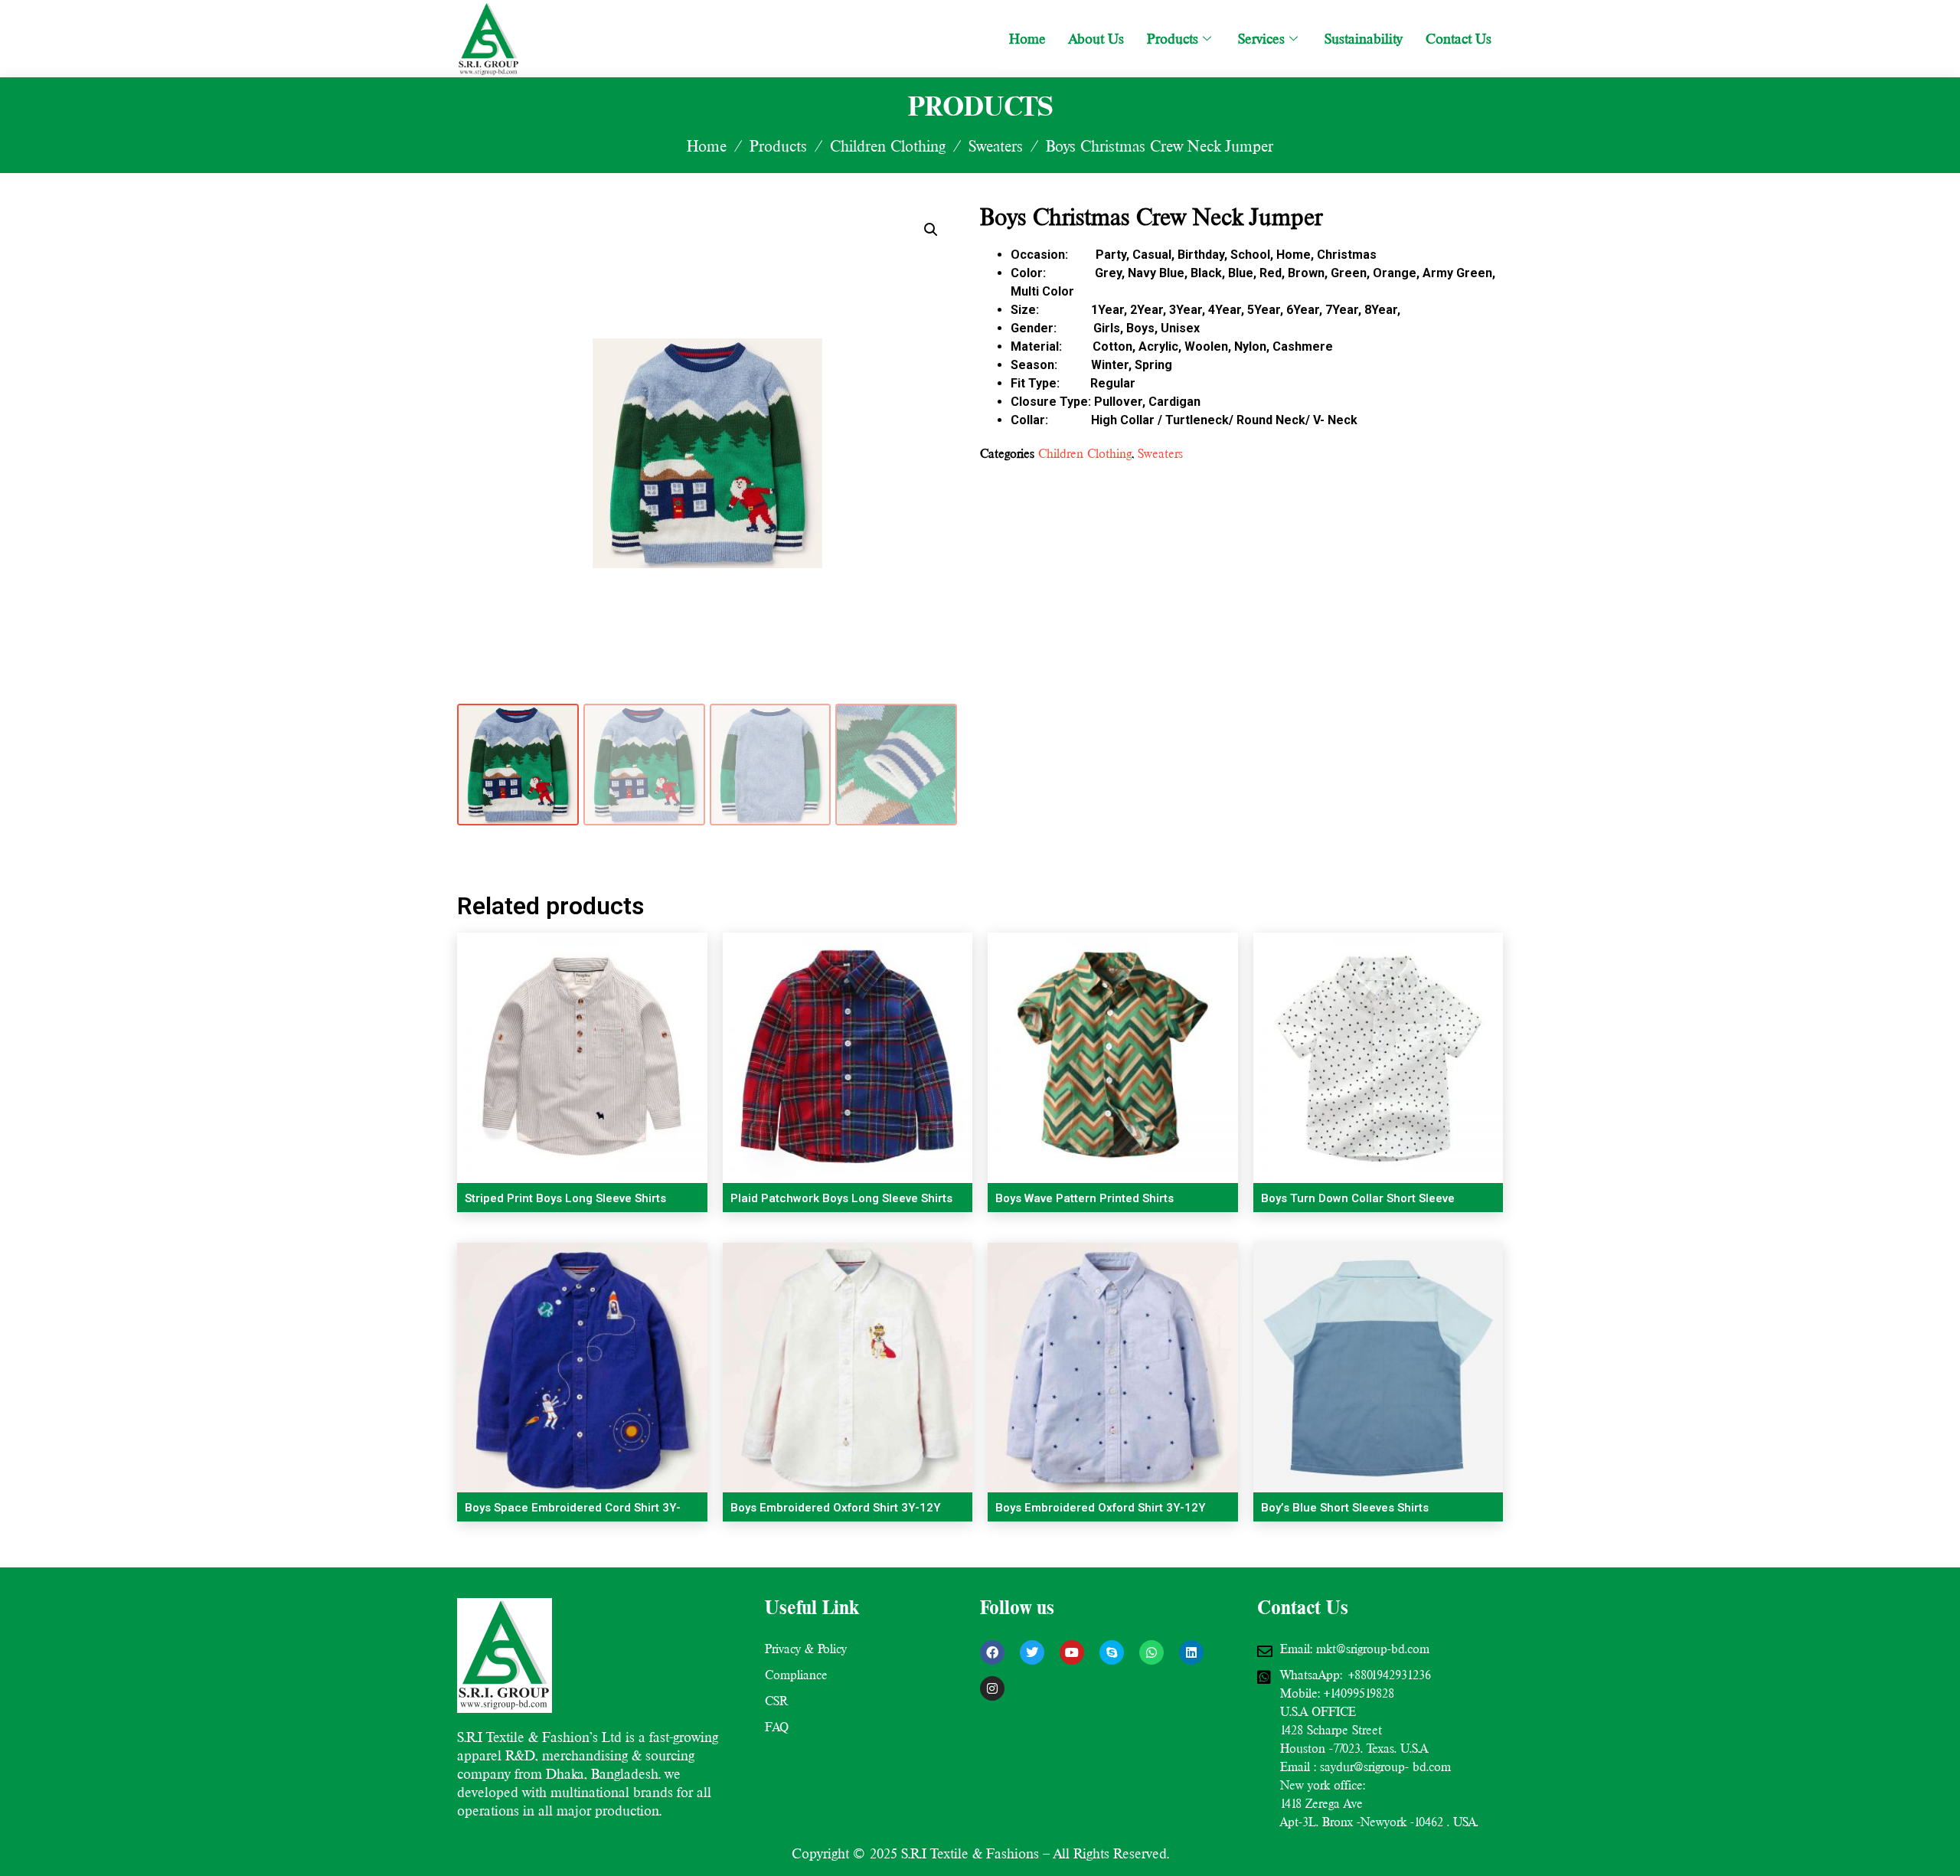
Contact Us (1459, 39)
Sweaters (996, 146)
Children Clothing (888, 146)
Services (1261, 39)
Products (1173, 39)
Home (1027, 39)
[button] (931, 230)
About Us (1096, 39)
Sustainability (1364, 39)
